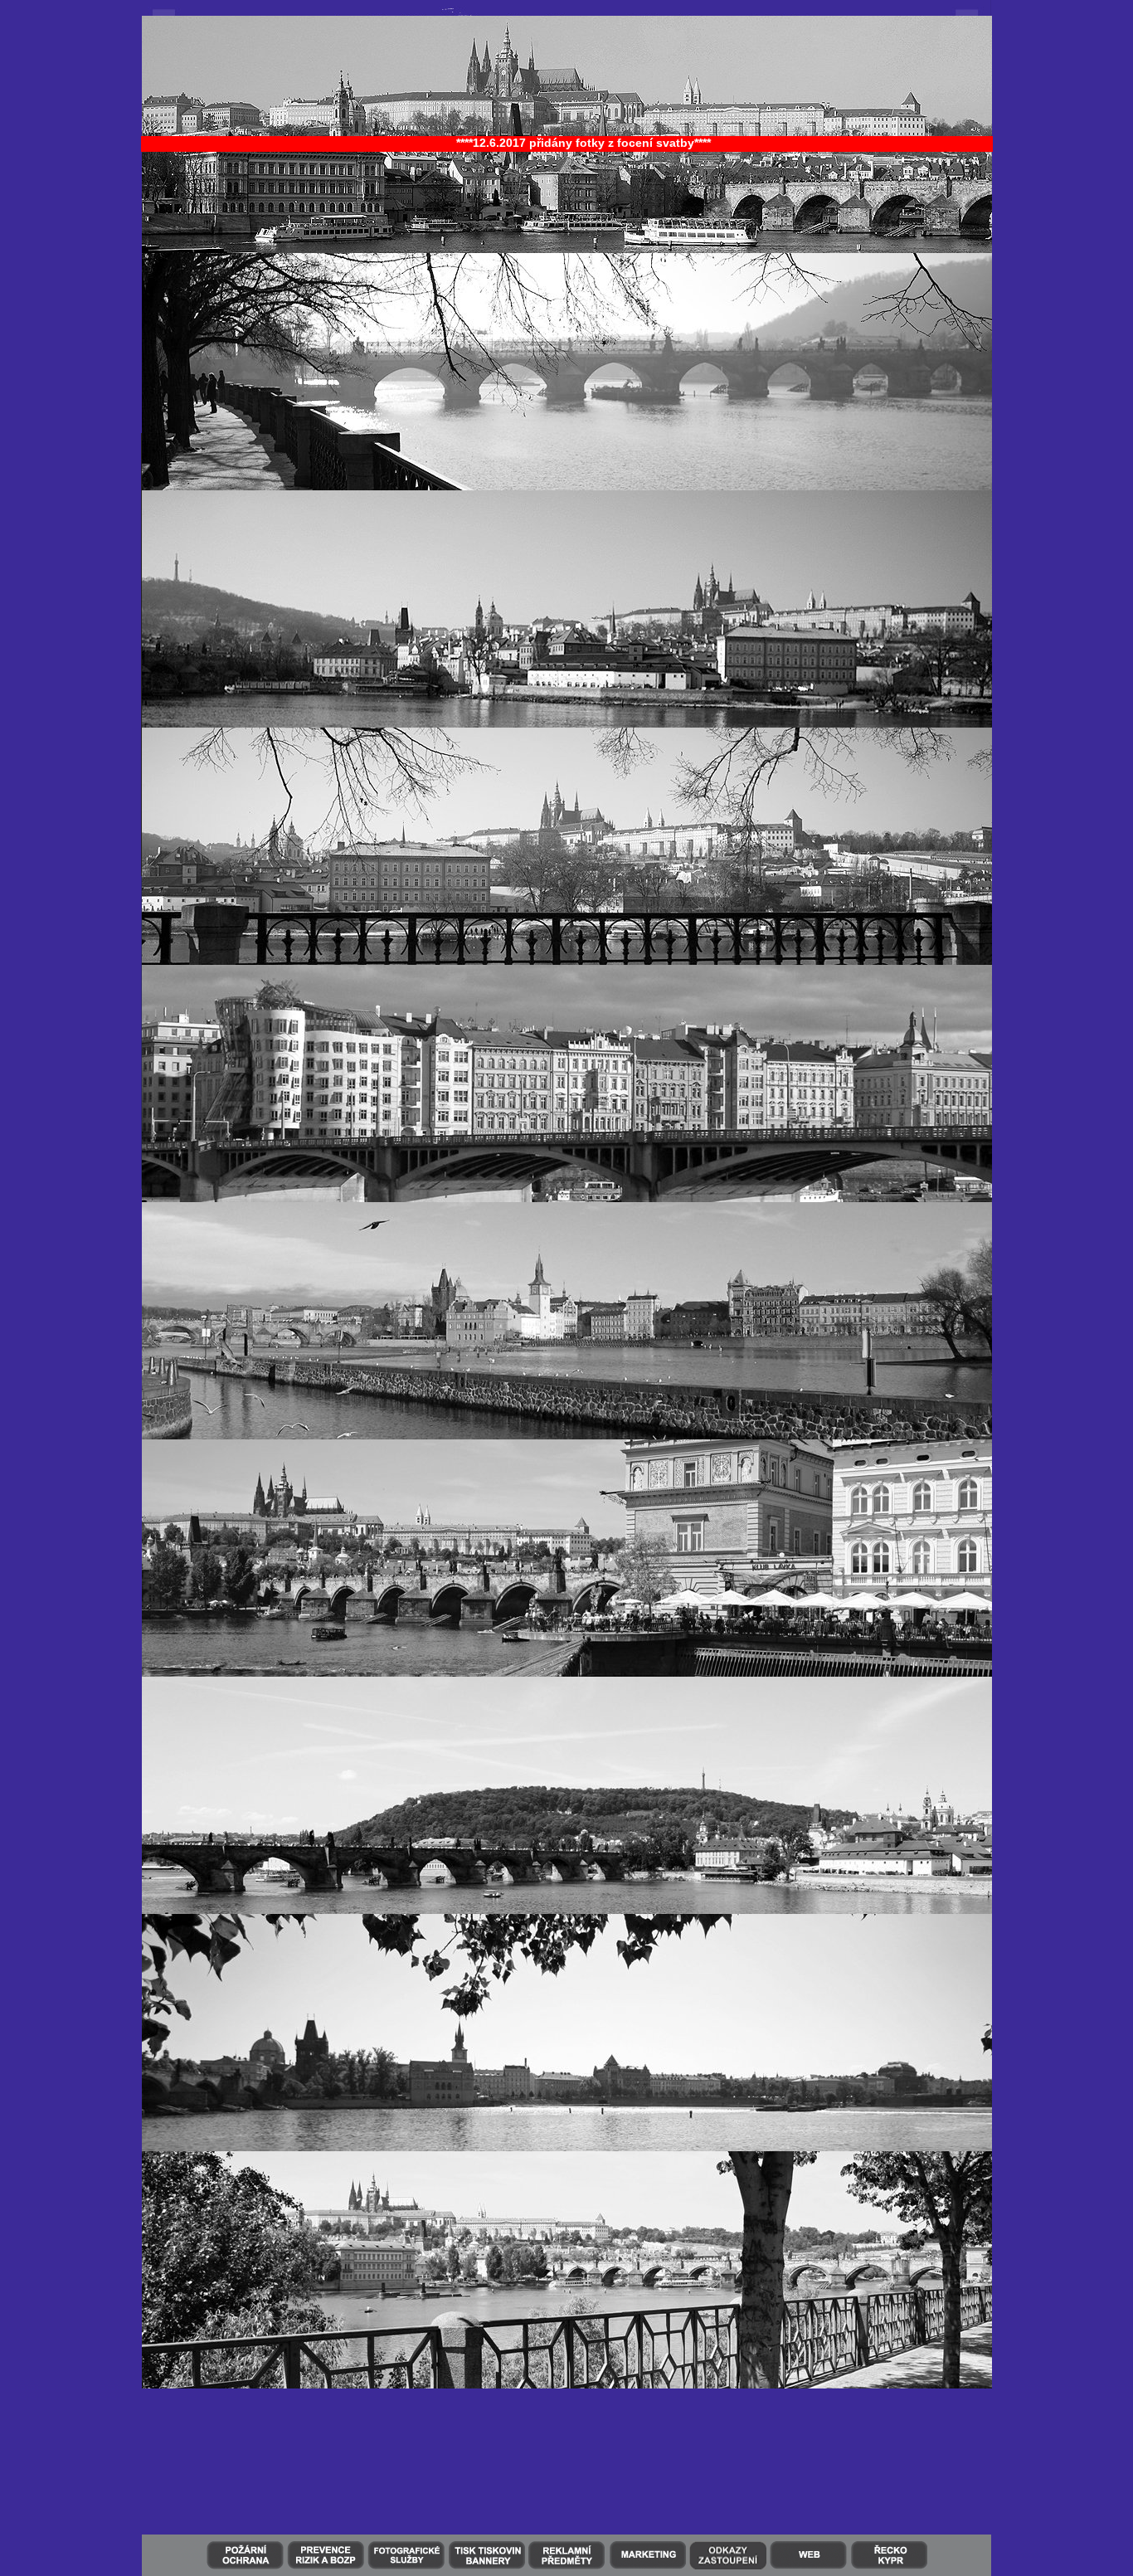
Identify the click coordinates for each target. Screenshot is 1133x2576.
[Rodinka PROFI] (166, 12)
